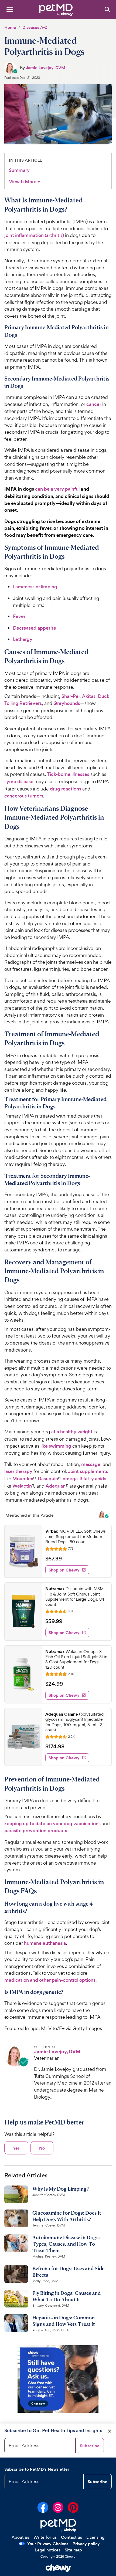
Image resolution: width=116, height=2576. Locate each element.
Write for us (45, 2537)
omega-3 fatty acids (84, 1479)
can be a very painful (57, 489)
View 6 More (25, 182)
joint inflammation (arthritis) (34, 235)
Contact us (71, 2537)
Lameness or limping (35, 587)
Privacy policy (86, 2544)
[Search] (107, 9)
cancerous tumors (24, 796)
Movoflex (23, 1479)
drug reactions (66, 789)
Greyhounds (67, 703)
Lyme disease (19, 782)
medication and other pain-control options (50, 1980)
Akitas (89, 696)
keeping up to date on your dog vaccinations (52, 1824)
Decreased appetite (35, 628)
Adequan (56, 1486)
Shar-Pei (71, 696)
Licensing (95, 2537)
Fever (19, 616)
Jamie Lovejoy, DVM (46, 68)
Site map (73, 2550)
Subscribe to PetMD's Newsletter (37, 2469)
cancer (94, 404)
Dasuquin (48, 1479)
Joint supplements (88, 1471)
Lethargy (23, 639)
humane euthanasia (45, 1943)
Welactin (22, 1486)
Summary (19, 170)
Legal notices (48, 2550)
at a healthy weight (72, 1432)
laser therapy (18, 1471)
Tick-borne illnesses (68, 774)
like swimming (56, 1446)
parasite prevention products (36, 1831)
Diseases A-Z (35, 27)
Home (10, 27)
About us (20, 2537)
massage (91, 1464)
